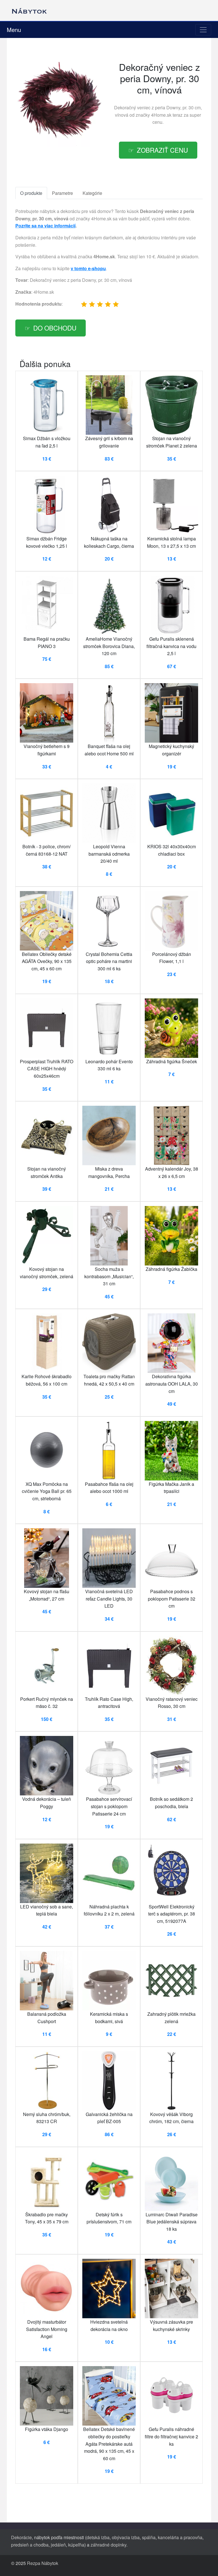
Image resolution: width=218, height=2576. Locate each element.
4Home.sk (161, 115)
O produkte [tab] (31, 193)
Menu (14, 30)
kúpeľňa (76, 2545)
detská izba (98, 2537)
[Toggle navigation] (203, 30)
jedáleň (58, 2545)
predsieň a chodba (30, 2545)
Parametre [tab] (62, 193)
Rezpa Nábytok (43, 2563)
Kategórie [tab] (92, 193)
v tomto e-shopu (88, 268)
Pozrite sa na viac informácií (45, 226)
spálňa (149, 2537)
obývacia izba (126, 2537)
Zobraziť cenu (162, 150)
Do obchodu (55, 328)
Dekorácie (21, 2537)
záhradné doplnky (108, 2545)
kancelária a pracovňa (180, 2537)
